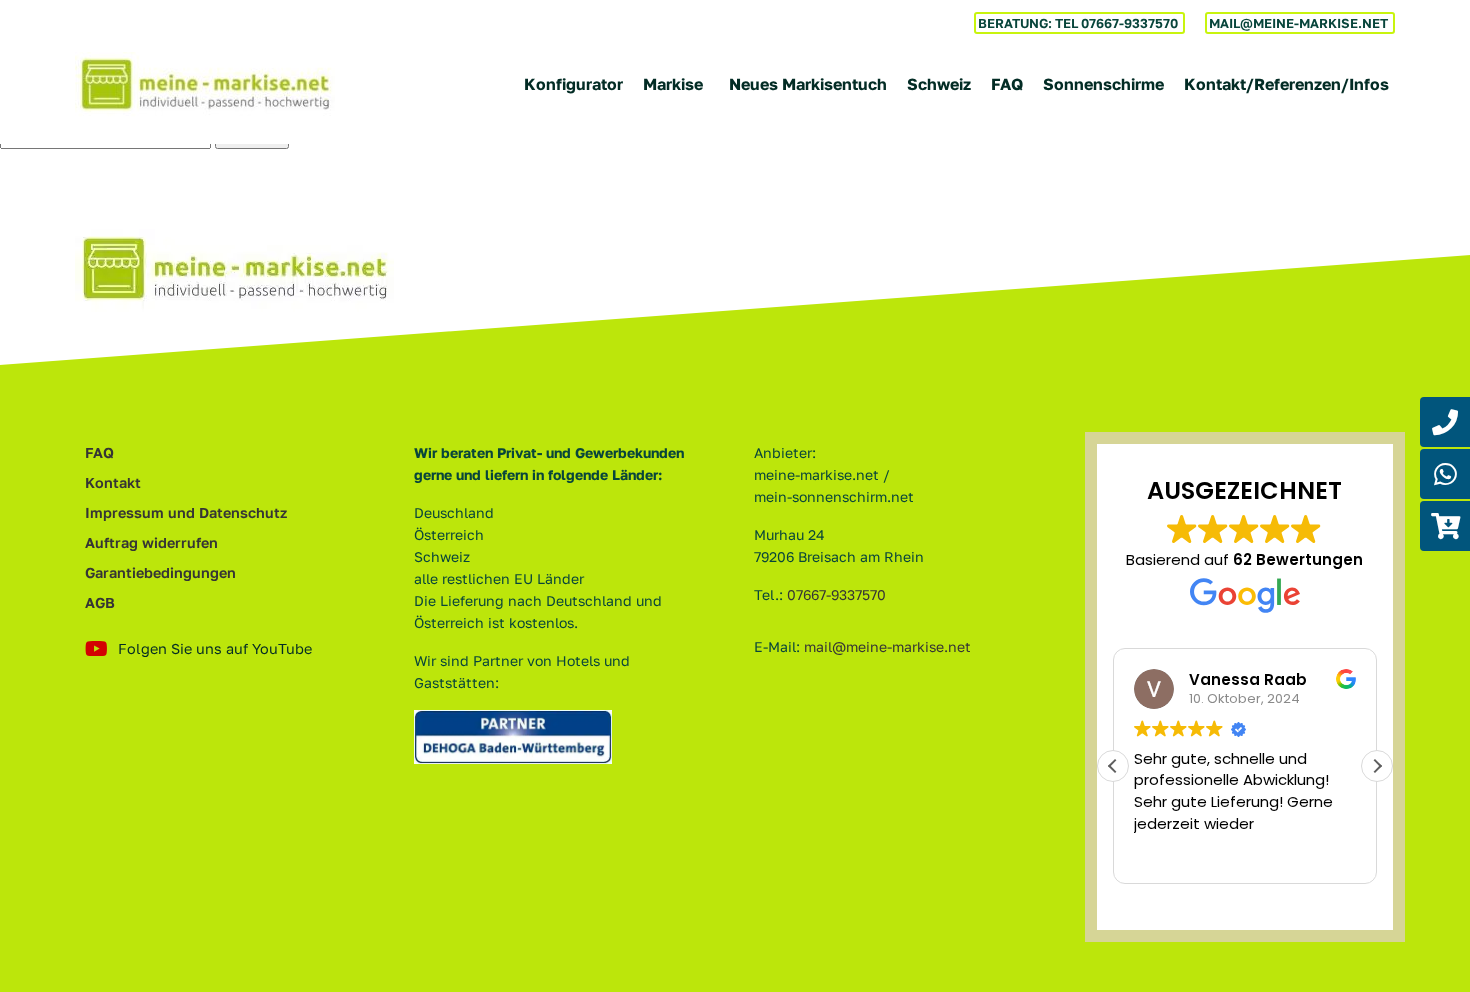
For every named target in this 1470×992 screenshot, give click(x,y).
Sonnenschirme (1103, 84)
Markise (673, 84)
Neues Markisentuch (808, 84)
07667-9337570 (836, 594)
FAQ (1007, 84)
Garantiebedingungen (160, 572)
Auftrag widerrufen (151, 542)
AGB (100, 602)
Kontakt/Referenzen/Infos (1286, 84)
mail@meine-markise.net (887, 646)
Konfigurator (573, 84)
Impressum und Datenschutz (186, 512)
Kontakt (113, 482)
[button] (1377, 766)
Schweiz (939, 84)
